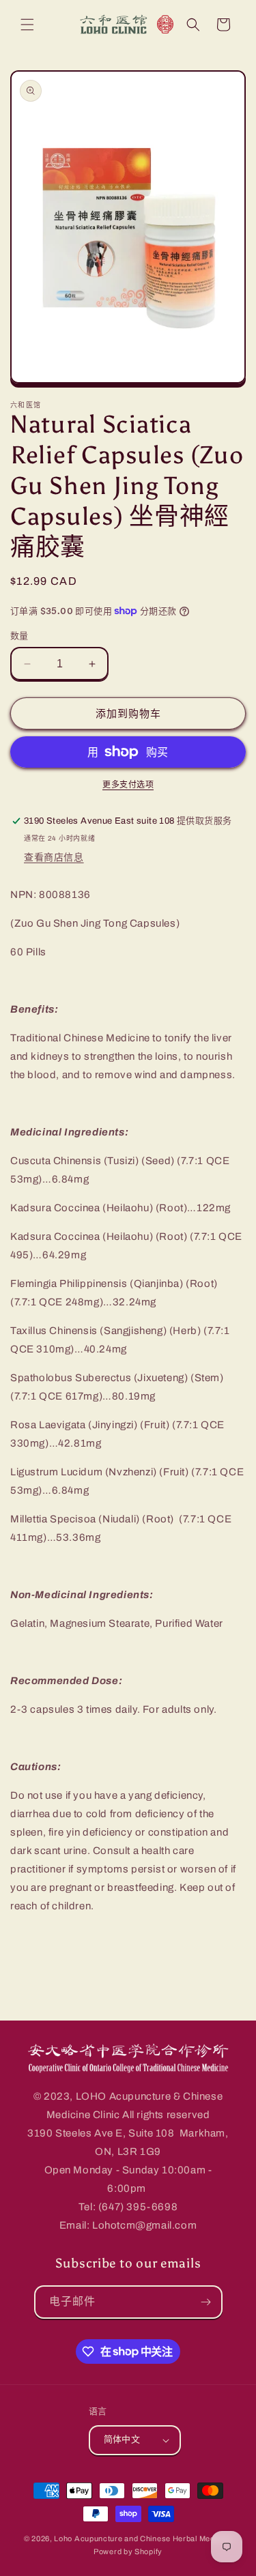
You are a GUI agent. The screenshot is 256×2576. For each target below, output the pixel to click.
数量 (19, 636)
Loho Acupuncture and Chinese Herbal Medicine (143, 2538)
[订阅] (206, 2302)
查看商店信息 (54, 857)
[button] (27, 25)
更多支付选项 (128, 785)
